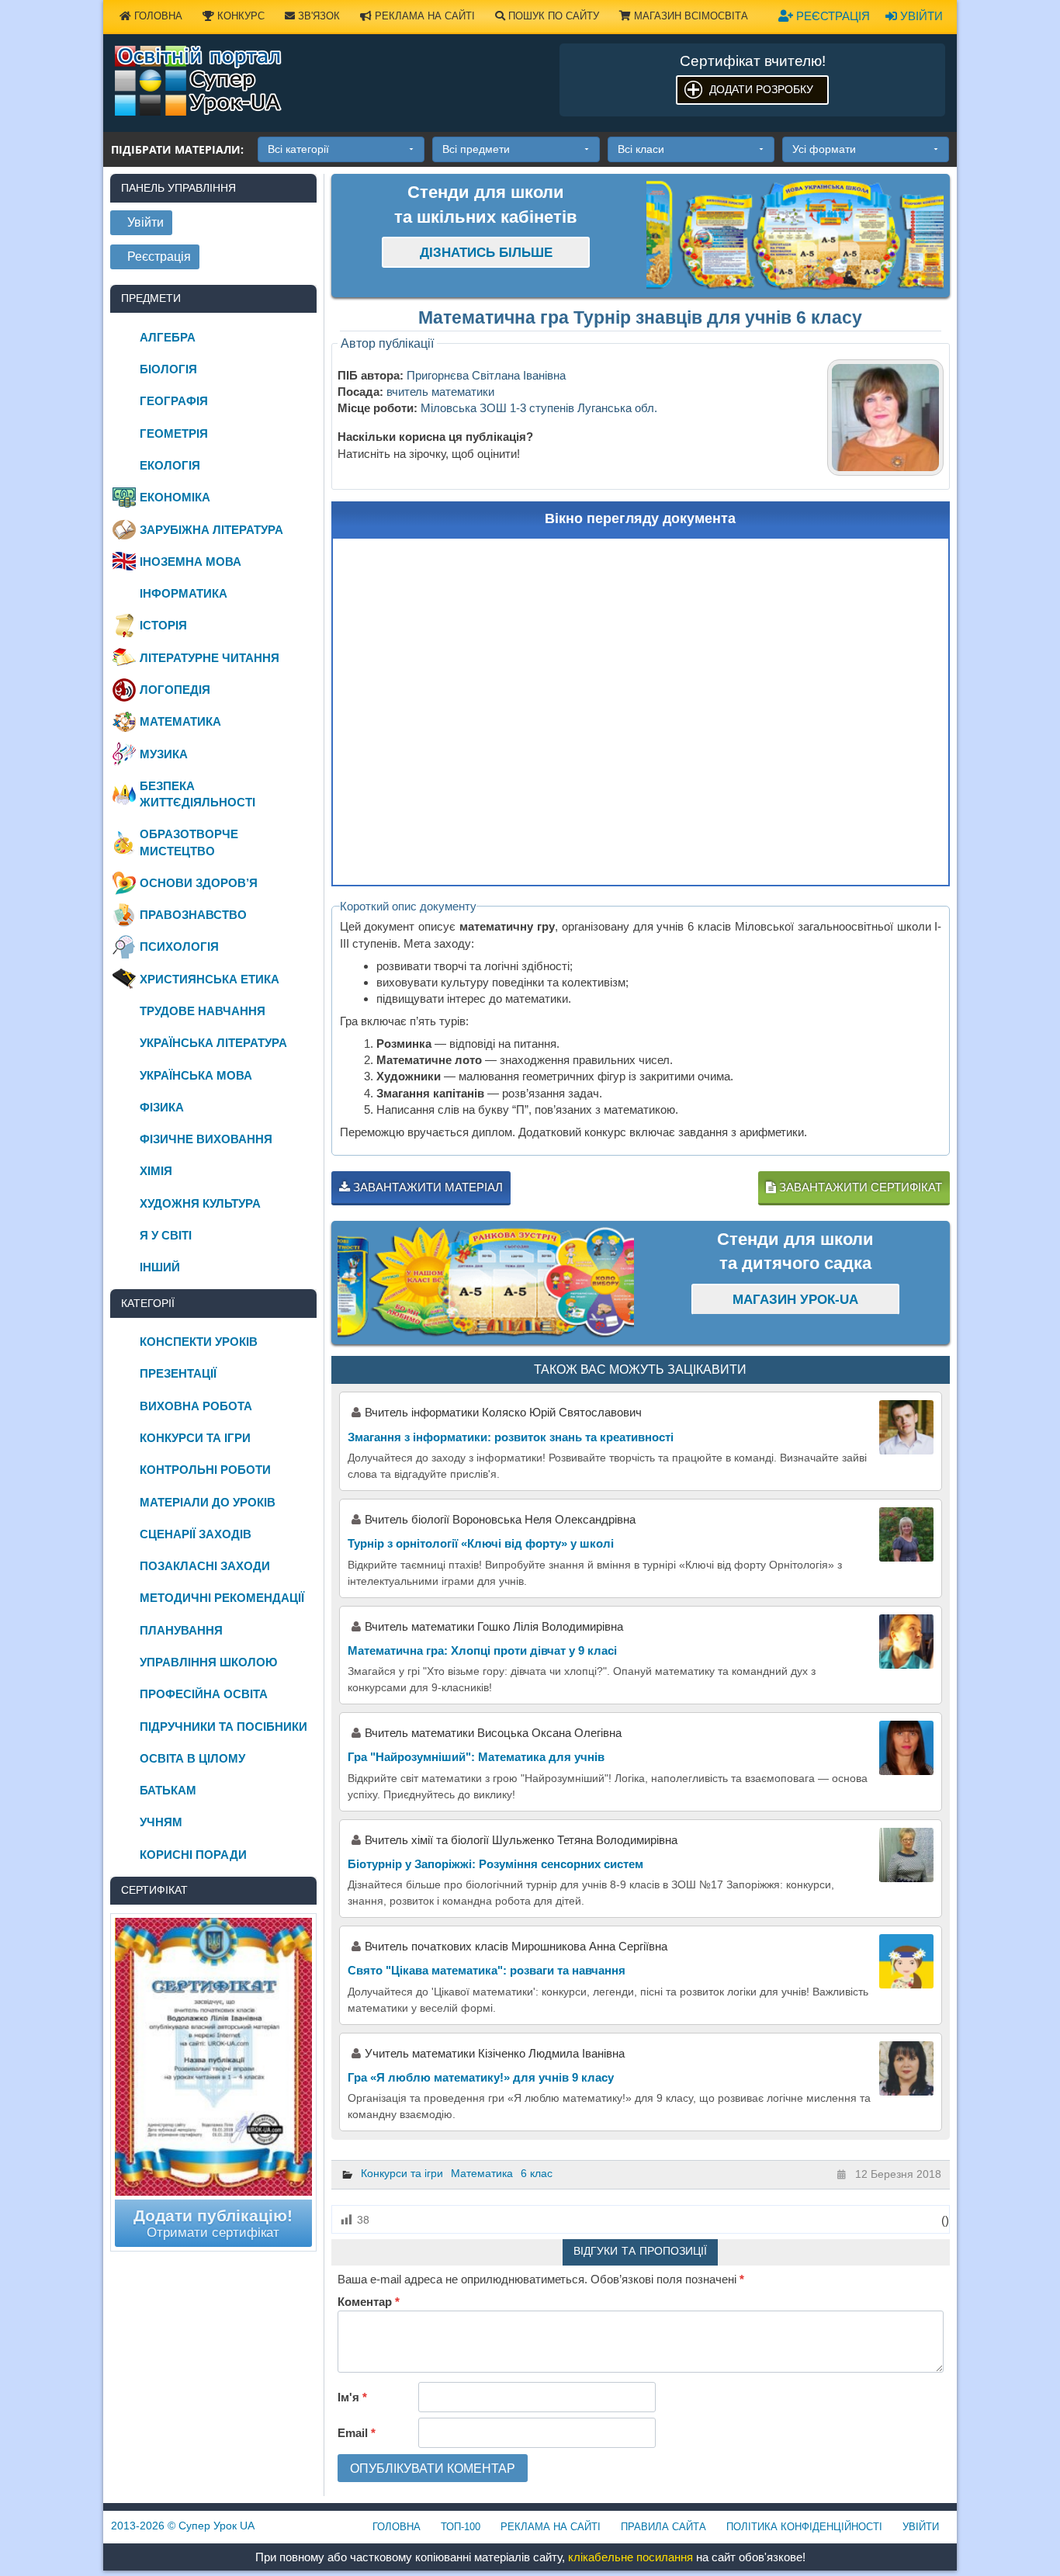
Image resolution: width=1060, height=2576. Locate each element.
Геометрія (174, 433)
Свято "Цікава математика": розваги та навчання (487, 1970)
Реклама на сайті (423, 16)
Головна (157, 16)
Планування (181, 1630)
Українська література (213, 1043)
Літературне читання (210, 658)
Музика (164, 754)
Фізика (162, 1107)
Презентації (178, 1373)
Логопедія (175, 690)
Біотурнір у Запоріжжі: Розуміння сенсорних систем (495, 1864)
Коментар (369, 2302)
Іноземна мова (191, 562)
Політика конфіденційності (804, 2527)
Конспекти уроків (199, 1342)
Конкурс (239, 16)
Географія (174, 401)
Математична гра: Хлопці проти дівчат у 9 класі (482, 1650)
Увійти (920, 16)
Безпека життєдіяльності (197, 794)
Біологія (168, 369)
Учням (161, 1822)
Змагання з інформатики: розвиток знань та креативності (511, 1437)
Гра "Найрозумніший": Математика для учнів (476, 1757)
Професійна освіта (204, 1694)
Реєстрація (831, 16)
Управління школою (208, 1662)
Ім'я (352, 2397)
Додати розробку (761, 89)
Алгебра (168, 337)
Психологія (179, 946)
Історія (163, 625)
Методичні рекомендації (222, 1598)
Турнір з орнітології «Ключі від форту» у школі (481, 1543)
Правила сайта (663, 2527)
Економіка (175, 497)
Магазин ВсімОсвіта (689, 16)
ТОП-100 (461, 2527)
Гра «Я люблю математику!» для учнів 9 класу (481, 2077)
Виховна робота (196, 1406)
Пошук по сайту (552, 16)
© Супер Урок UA (183, 2526)
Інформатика (184, 593)
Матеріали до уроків (208, 1502)
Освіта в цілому (192, 1758)
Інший (160, 1267)
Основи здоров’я (199, 883)
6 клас (537, 2173)
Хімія (156, 1171)
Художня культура (200, 1203)
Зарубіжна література (211, 530)
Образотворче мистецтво (189, 842)
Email (357, 2433)
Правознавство (193, 915)
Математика (482, 2173)
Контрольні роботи (205, 1470)
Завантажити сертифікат (859, 1187)
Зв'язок (317, 16)
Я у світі (166, 1235)
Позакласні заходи (205, 1566)
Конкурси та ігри (402, 2173)
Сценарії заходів (196, 1534)
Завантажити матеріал (426, 1187)
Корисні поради (193, 1855)
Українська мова (196, 1075)
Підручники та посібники (223, 1727)
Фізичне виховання (206, 1139)
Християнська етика (210, 979)
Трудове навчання (203, 1011)
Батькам (168, 1790)
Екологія (170, 465)
